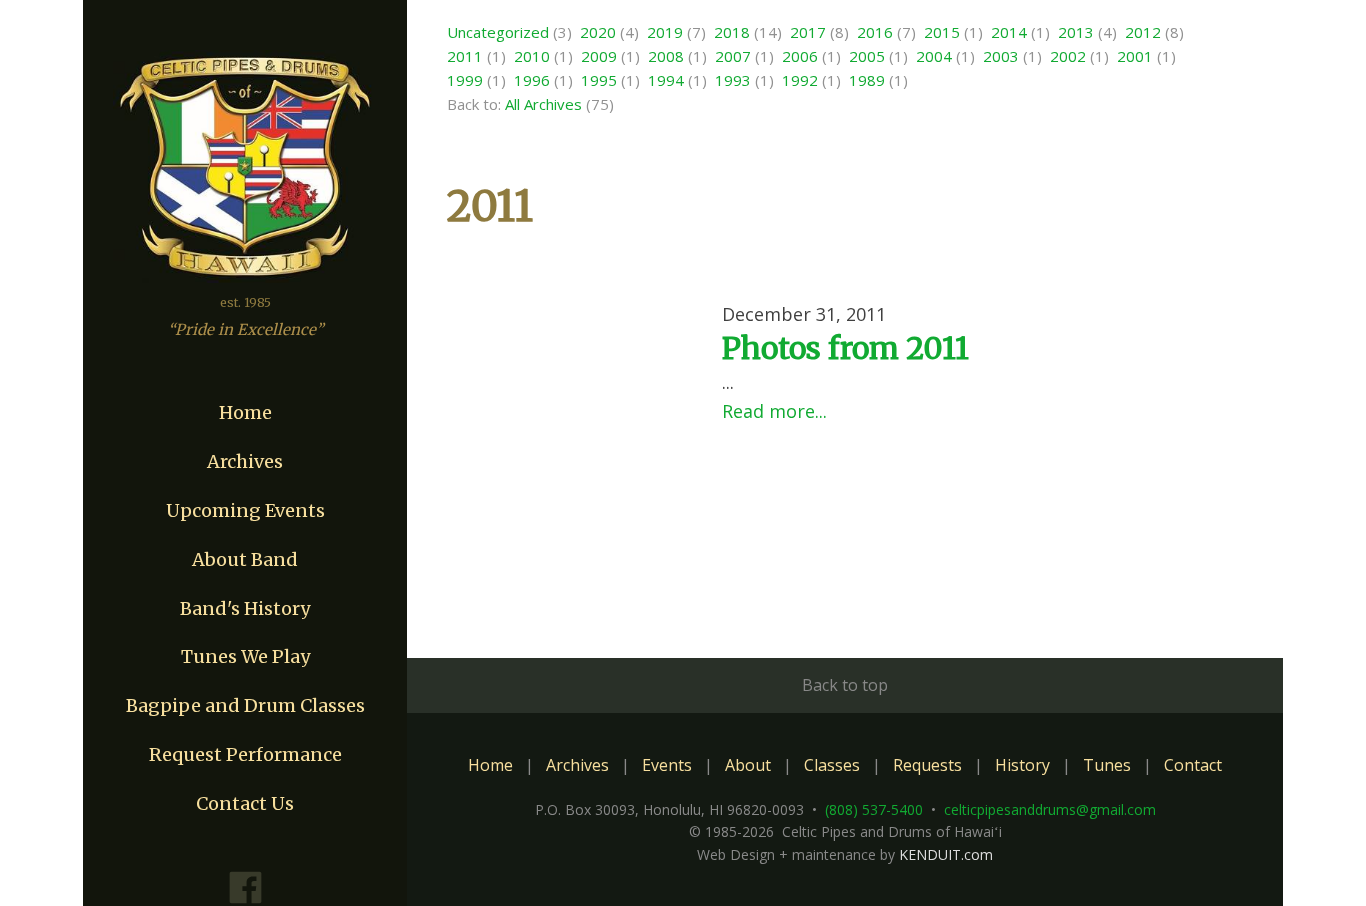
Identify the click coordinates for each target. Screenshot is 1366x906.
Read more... (774, 411)
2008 (666, 56)
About (748, 765)
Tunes (1107, 765)
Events (667, 765)
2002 (1068, 56)
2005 (867, 56)
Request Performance (245, 754)
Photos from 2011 (845, 348)
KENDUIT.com (946, 854)
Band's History (245, 608)
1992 (800, 80)
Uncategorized (498, 32)
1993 (733, 80)
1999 (465, 80)
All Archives (543, 104)
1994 (666, 80)
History (1022, 765)
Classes (832, 765)
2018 (732, 32)
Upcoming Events (245, 510)
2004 (934, 56)
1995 (599, 80)
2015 (942, 32)
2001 (1135, 56)
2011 (465, 56)
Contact (1193, 765)
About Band (245, 559)
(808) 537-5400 (874, 809)
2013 (1076, 32)
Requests (927, 765)
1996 (532, 80)
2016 (875, 32)
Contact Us (245, 803)
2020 (598, 32)
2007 (733, 56)
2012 (1143, 32)
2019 (665, 32)
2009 (599, 56)
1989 (867, 80)
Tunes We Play (245, 656)
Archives (245, 461)
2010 (532, 56)
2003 (1001, 56)
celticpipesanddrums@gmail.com (1050, 809)
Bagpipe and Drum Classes (245, 705)
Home (245, 412)
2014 (1009, 32)
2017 (808, 32)
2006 (800, 56)
